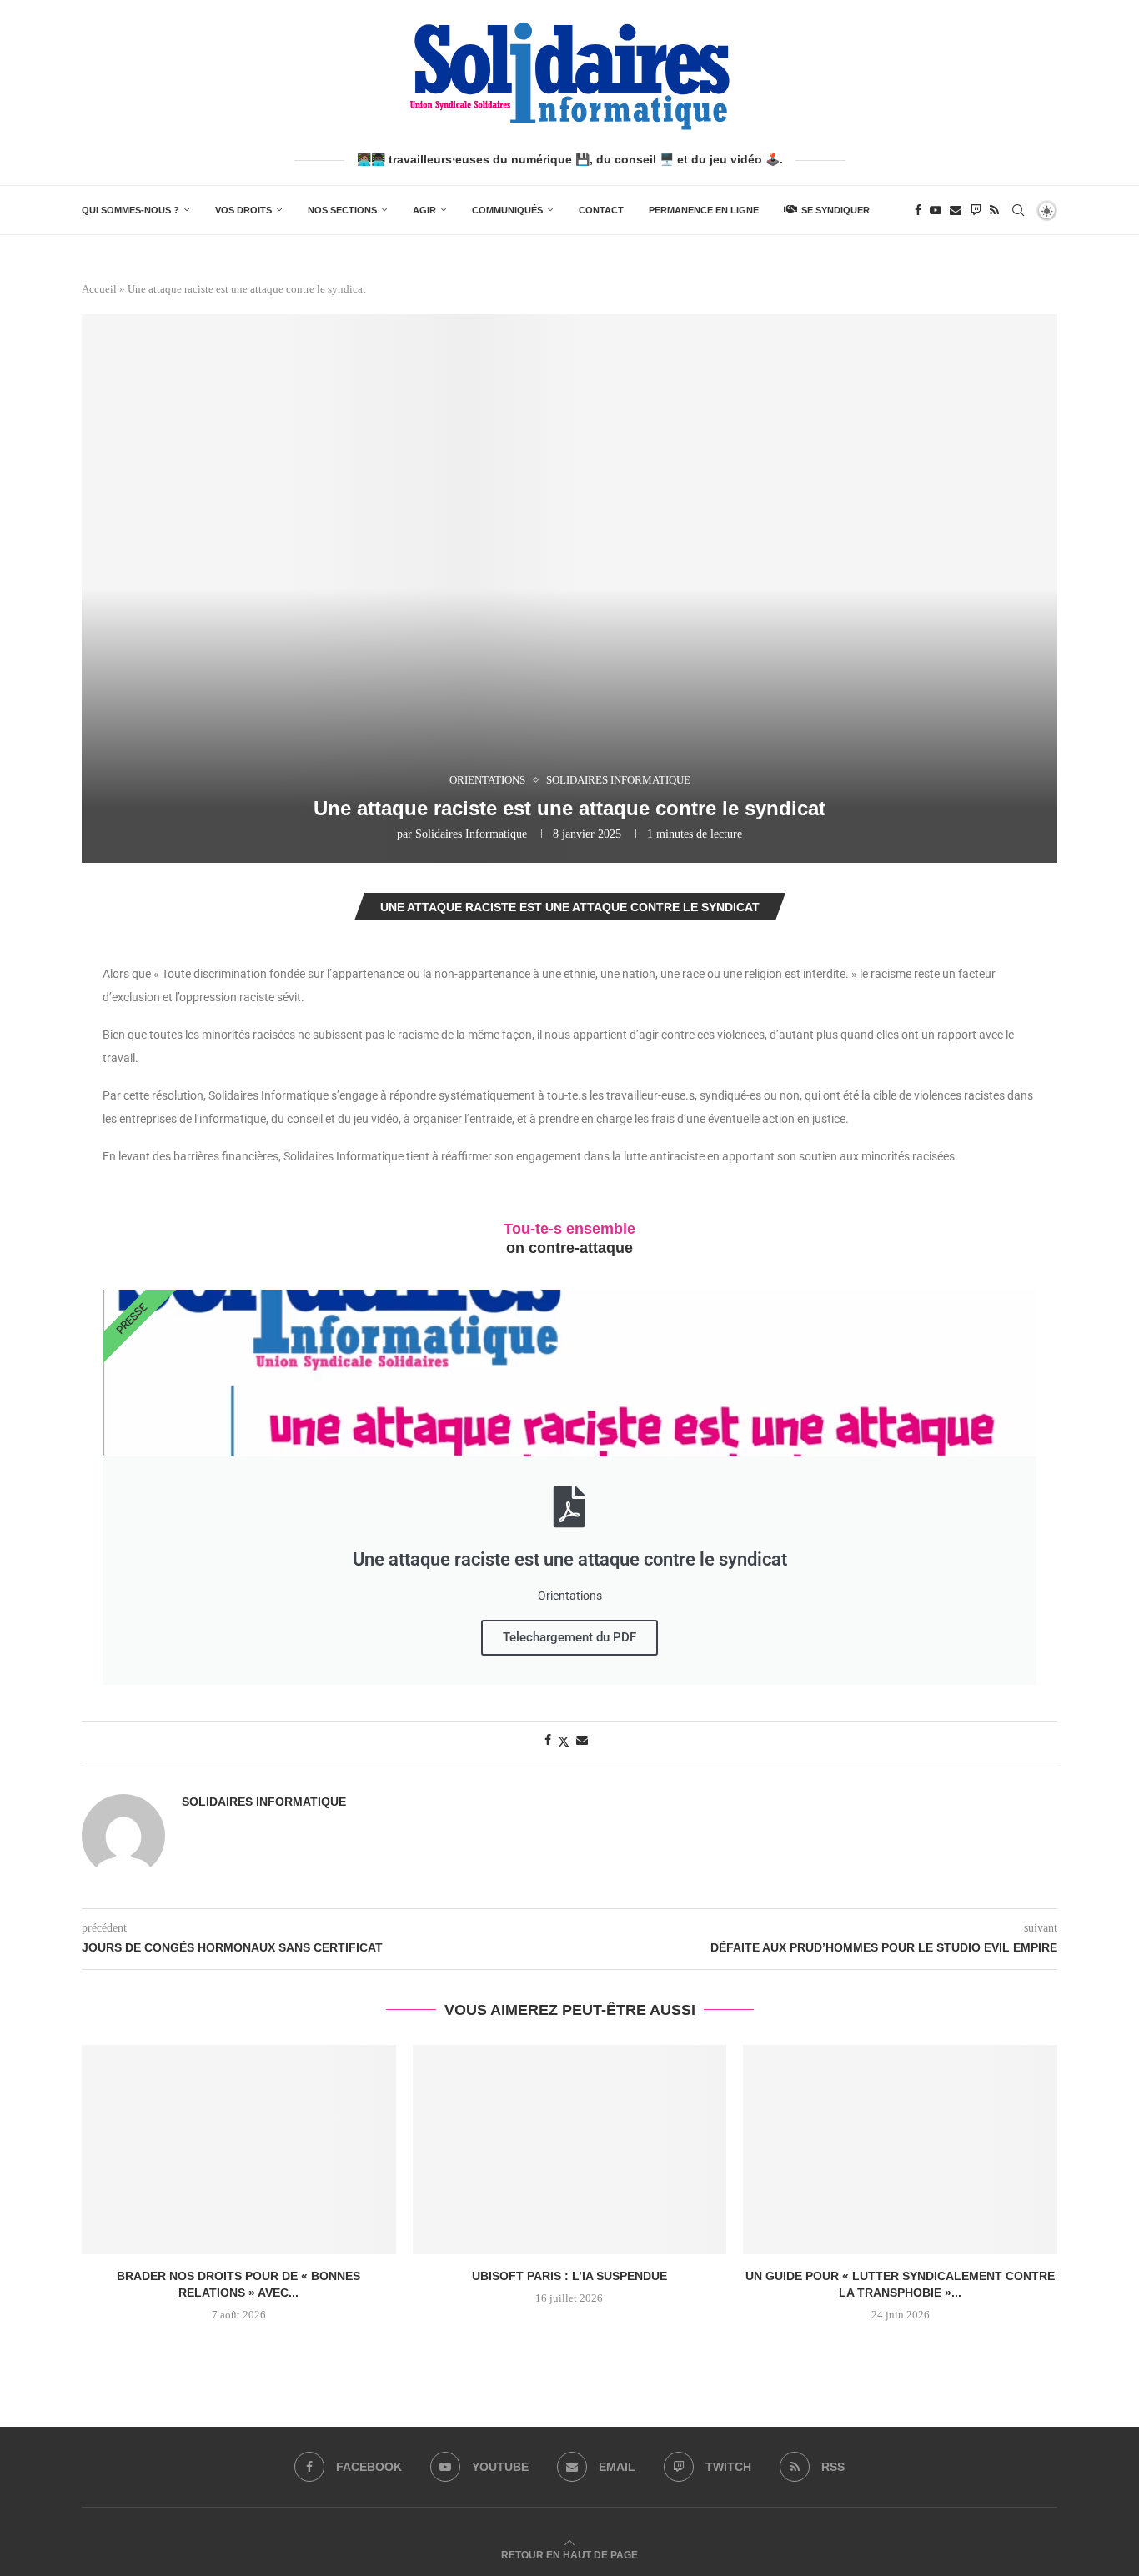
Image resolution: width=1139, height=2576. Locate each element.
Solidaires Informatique (471, 834)
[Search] (1018, 210)
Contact (601, 210)
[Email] (956, 210)
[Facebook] (918, 210)
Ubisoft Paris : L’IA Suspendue (569, 2276)
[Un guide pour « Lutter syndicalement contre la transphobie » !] (900, 2150)
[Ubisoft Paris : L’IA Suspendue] (570, 2150)
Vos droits (243, 210)
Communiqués (507, 210)
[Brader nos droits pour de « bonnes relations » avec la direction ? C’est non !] (239, 2150)
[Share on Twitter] (564, 1742)
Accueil (99, 289)
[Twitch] (976, 210)
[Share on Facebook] (548, 1741)
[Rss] (994, 210)
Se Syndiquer (835, 210)
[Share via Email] (582, 1741)
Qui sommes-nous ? (130, 210)
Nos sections (342, 210)
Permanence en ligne (704, 210)
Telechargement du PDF (569, 1637)
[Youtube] (936, 210)
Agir (424, 210)
